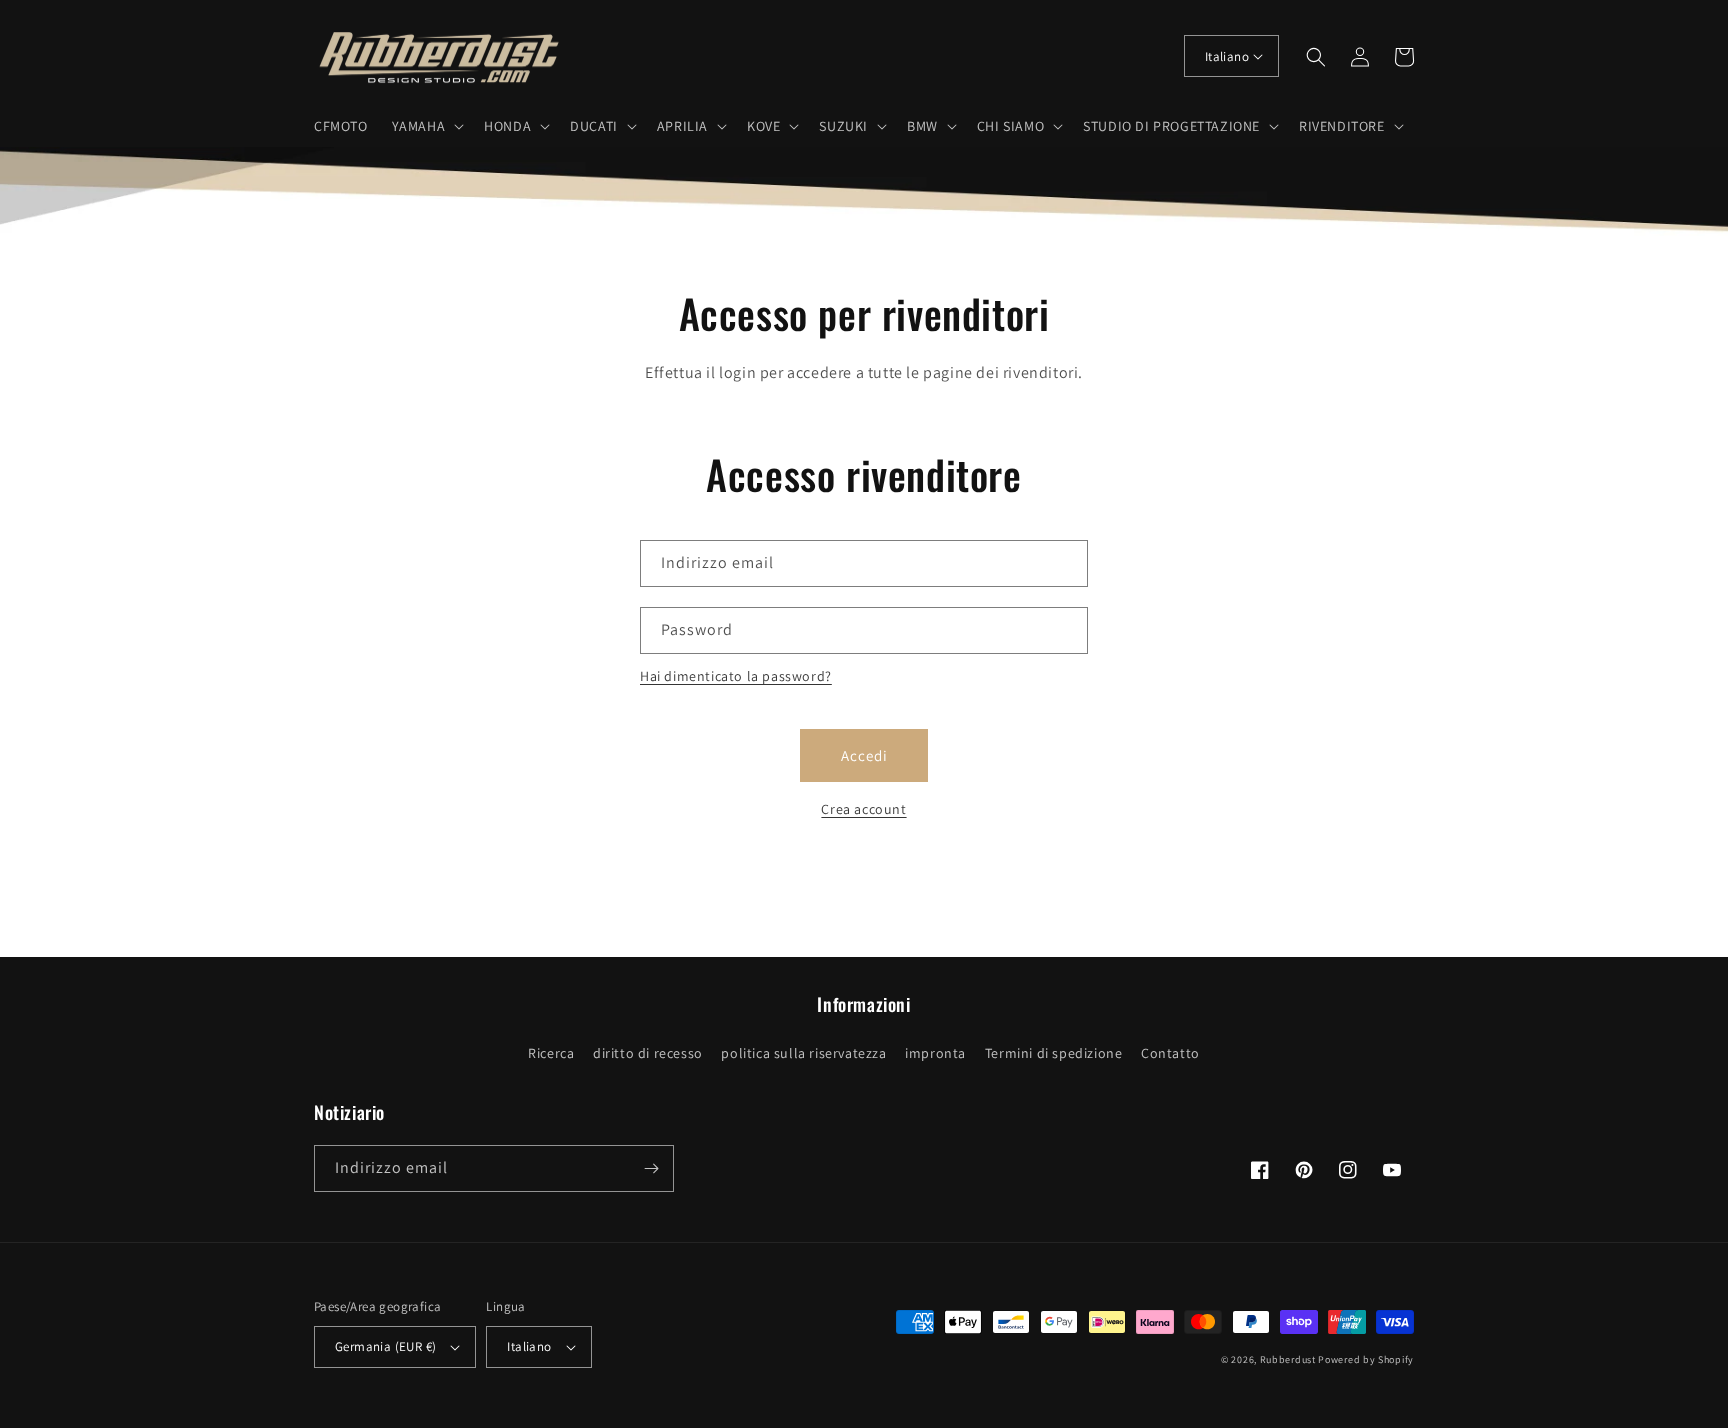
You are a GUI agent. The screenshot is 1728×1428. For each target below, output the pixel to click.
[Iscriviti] (651, 1168)
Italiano (1227, 56)
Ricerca (551, 1053)
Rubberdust (1288, 1359)
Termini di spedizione (1054, 1053)
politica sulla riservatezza (803, 1053)
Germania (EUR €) (385, 1346)
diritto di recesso (648, 1053)
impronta (935, 1053)
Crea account (863, 809)
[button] (426, 126)
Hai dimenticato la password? (736, 676)
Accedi (864, 755)
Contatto (1170, 1053)
